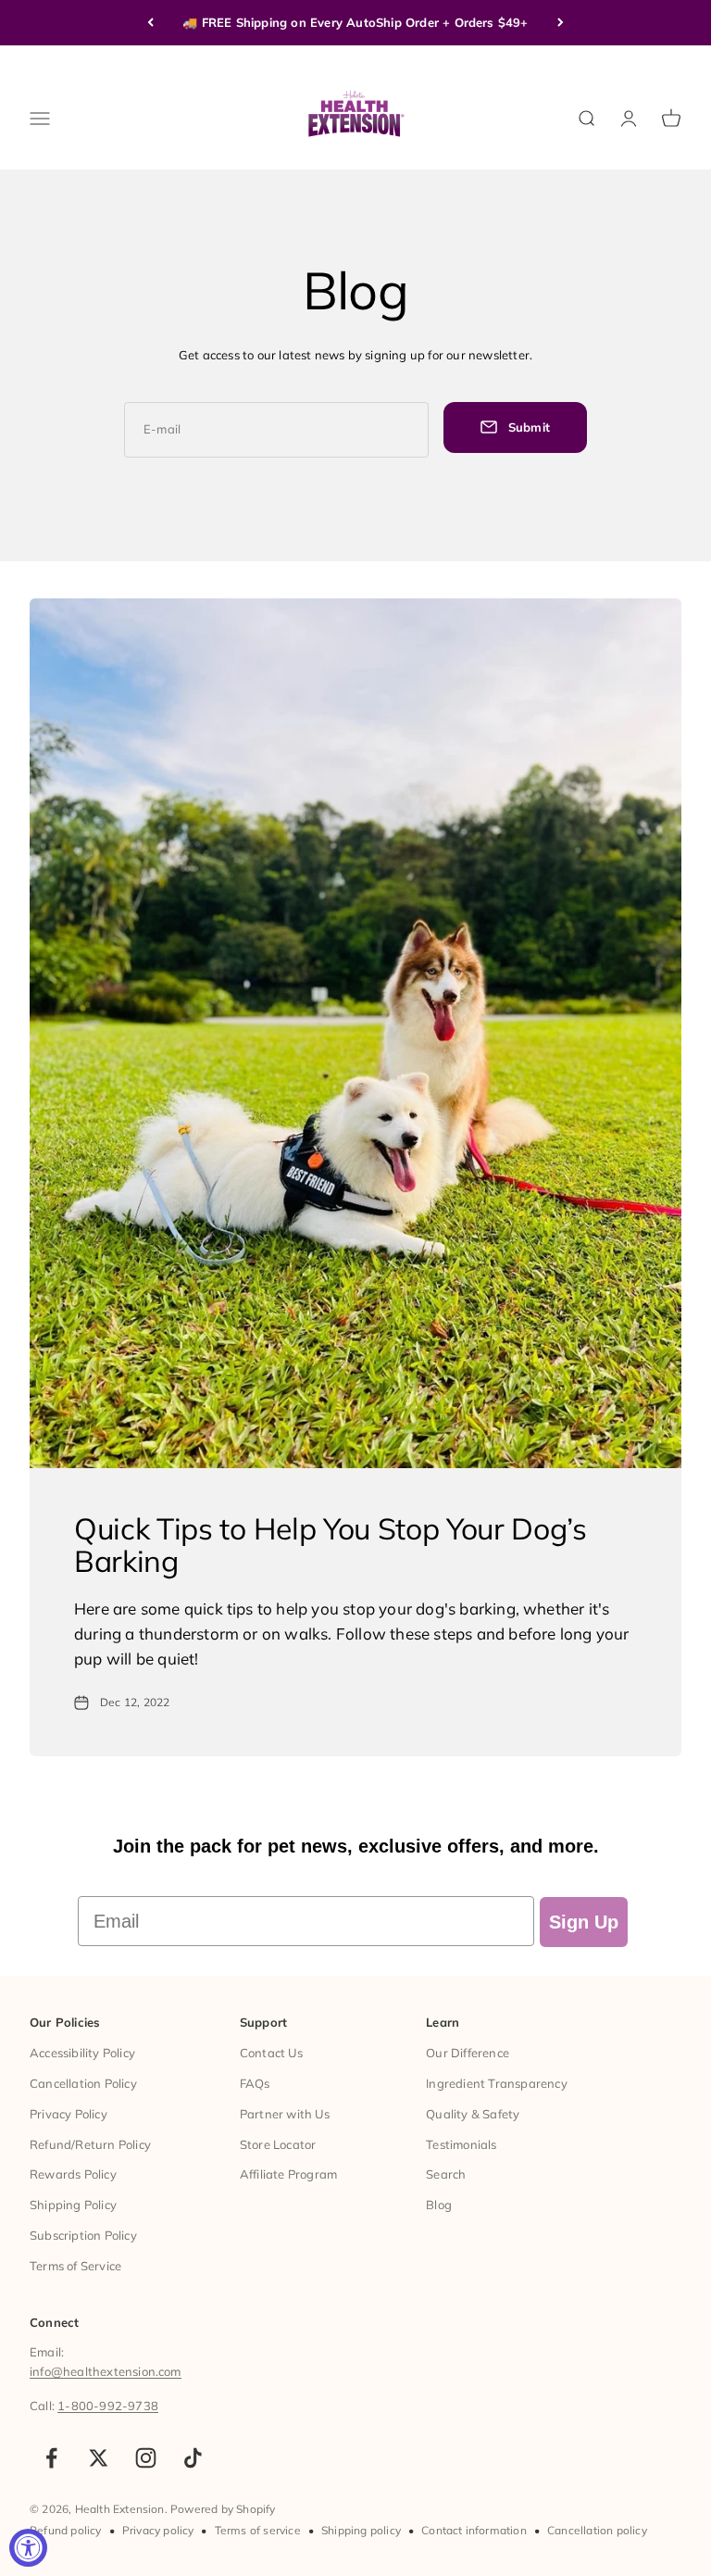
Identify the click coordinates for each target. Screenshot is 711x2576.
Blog (439, 2205)
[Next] (561, 23)
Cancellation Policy (83, 2083)
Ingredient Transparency (497, 2083)
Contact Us (271, 2053)
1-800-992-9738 (108, 2406)
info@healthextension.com (106, 2371)
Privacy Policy (69, 2114)
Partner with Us (285, 2114)
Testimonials (461, 2144)
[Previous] (150, 23)
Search (446, 2174)
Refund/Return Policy (90, 2144)
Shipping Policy (73, 2205)
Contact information (474, 2530)
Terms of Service (75, 2266)
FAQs (255, 2083)
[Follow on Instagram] (146, 2458)
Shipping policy (361, 2530)
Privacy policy (158, 2530)
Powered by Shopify (223, 2509)
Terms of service (258, 2530)
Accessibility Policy (82, 2053)
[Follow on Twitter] (99, 2458)
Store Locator (278, 2144)
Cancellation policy (597, 2530)
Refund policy (66, 2530)
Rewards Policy (73, 2174)
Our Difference (468, 2053)
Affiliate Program (288, 2174)
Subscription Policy (83, 2235)
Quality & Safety (473, 2114)
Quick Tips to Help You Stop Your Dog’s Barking (331, 1545)
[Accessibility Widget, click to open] (28, 2548)
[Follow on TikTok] (193, 2458)
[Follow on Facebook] (51, 2458)
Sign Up (584, 1922)
